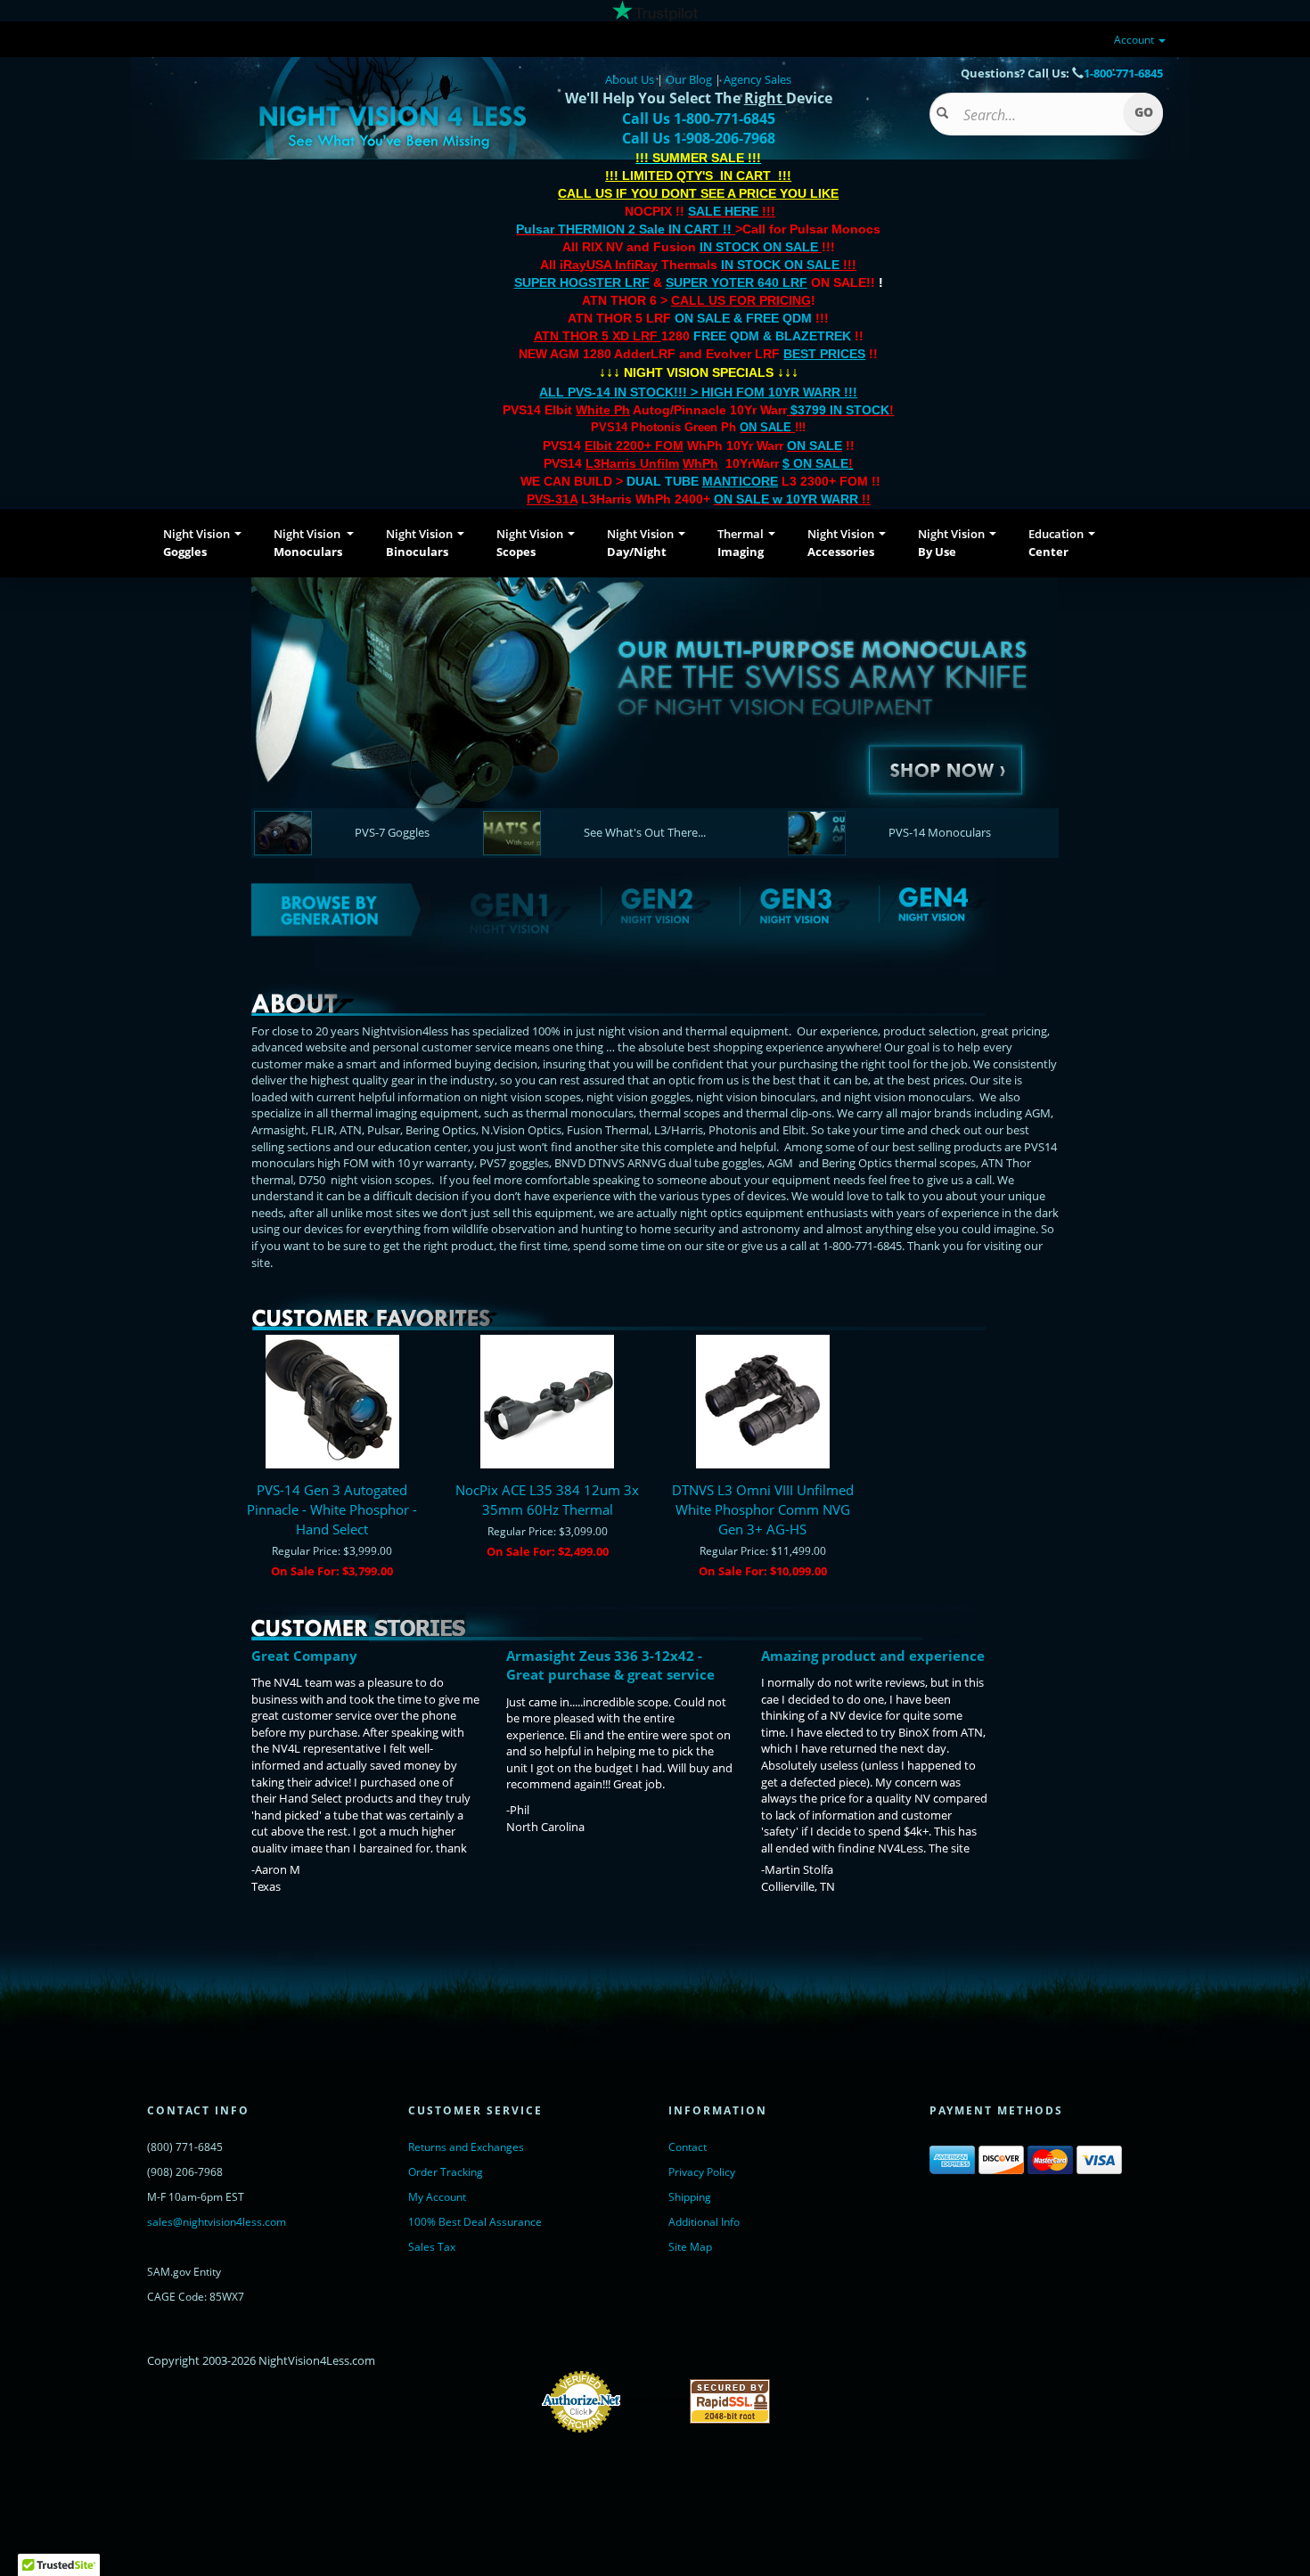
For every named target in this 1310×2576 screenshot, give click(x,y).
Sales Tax (432, 2247)
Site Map (690, 2247)
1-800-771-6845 (1123, 73)
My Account (437, 2197)
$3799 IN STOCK (840, 410)
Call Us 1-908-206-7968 (699, 138)
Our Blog (689, 79)
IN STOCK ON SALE (759, 247)
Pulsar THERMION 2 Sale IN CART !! (626, 229)
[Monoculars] (655, 705)
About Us (630, 79)
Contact (688, 2147)
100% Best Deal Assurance (475, 2222)
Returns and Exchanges (466, 2147)
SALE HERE (723, 211)
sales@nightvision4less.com (217, 2222)
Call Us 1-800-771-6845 (699, 119)
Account (1135, 40)
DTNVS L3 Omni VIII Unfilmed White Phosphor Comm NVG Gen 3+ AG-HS (763, 1509)
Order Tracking (446, 2172)
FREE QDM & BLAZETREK (774, 336)
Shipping (690, 2197)
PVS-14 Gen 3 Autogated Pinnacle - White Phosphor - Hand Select (332, 1509)
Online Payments (655, 2400)
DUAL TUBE (702, 481)
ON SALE (766, 427)
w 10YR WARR (814, 499)
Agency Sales (757, 79)
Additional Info (704, 2222)
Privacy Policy (702, 2172)
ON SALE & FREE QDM (743, 318)
